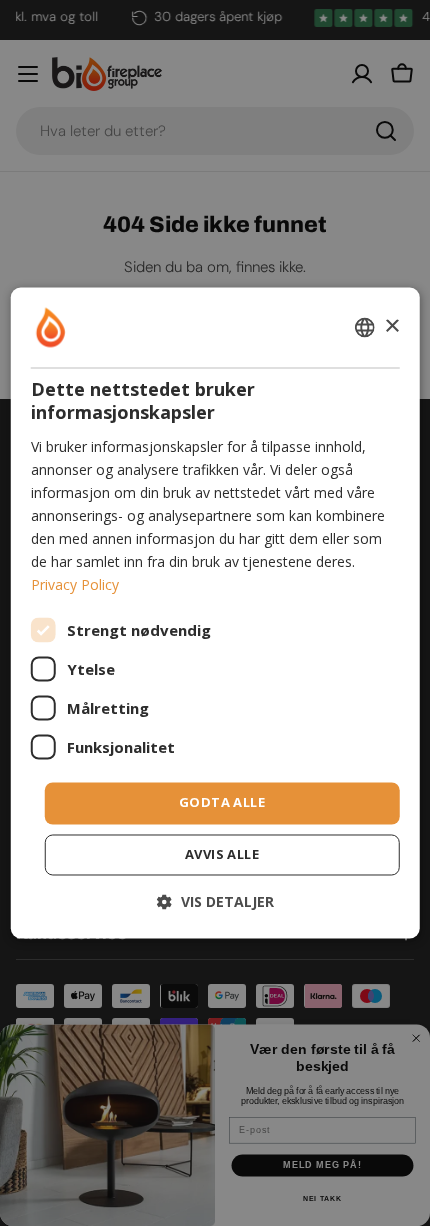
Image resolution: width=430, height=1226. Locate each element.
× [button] (391, 326)
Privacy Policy (75, 585)
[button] (215, 902)
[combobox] (364, 327)
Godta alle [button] (222, 803)
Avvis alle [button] (222, 855)
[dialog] (215, 612)
